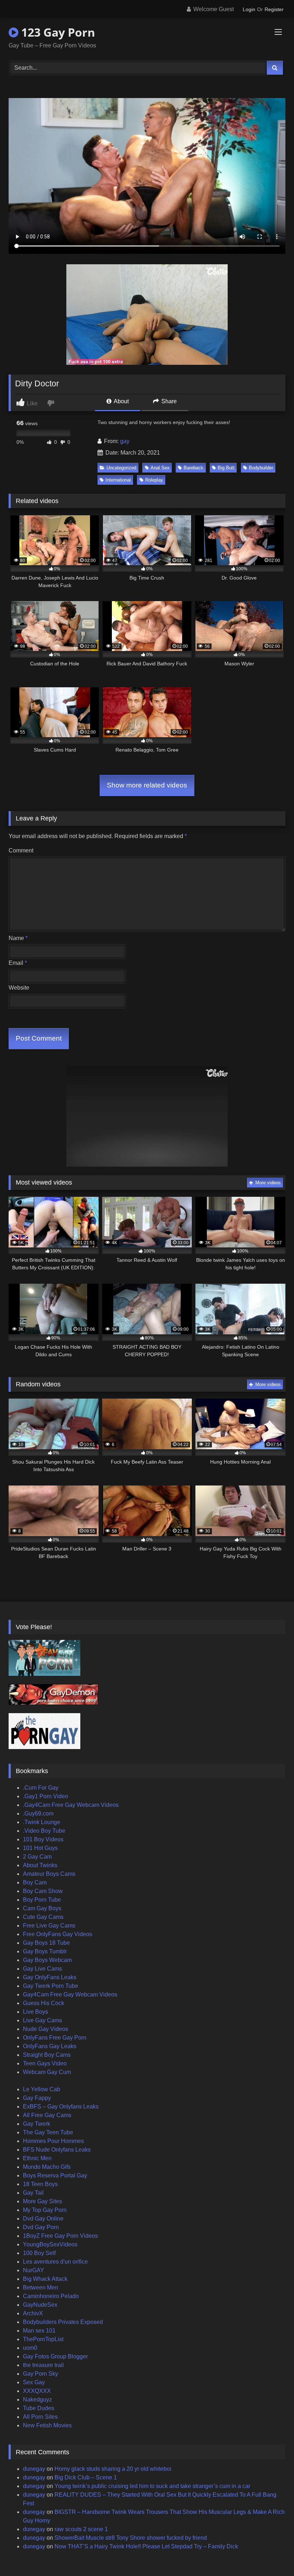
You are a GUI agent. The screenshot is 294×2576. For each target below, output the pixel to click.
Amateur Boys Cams (49, 1874)
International (118, 480)
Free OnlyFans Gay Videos (58, 1934)
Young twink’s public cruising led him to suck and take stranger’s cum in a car (152, 2486)
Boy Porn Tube (42, 1900)
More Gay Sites (42, 2201)
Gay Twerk (37, 2124)
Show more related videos (147, 785)
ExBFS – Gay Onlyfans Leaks (61, 2107)
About (121, 401)
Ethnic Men (37, 2158)
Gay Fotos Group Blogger (55, 2356)
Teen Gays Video (45, 2063)
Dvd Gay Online (43, 2219)
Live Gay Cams (42, 2020)
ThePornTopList (43, 2339)
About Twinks (40, 1865)
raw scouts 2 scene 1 (81, 2529)
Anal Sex (160, 468)
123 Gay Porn (57, 32)
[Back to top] (272, 2555)
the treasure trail (43, 2365)
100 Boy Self (39, 2253)
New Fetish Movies (47, 2425)
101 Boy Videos (43, 1839)
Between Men (41, 2287)
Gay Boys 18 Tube (46, 1943)
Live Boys (35, 2012)
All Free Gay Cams (47, 2115)
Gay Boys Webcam (47, 1960)
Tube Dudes (39, 2408)
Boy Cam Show (43, 1891)
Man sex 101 (39, 2331)
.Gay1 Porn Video (46, 1796)
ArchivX (33, 2313)
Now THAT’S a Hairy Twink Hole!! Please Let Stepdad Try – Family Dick (146, 2546)
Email (18, 963)
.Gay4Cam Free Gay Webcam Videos (71, 1805)
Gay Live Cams (42, 1969)
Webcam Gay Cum (47, 2072)
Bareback (193, 468)
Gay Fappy (37, 2098)
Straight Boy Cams (47, 2055)
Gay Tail (33, 2193)
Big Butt (226, 468)
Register (274, 9)
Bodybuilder (261, 468)
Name (18, 938)
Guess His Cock (44, 2003)
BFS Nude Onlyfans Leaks (57, 2150)
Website (19, 988)
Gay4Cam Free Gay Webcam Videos (70, 1994)
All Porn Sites (40, 2417)
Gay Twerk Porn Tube (51, 1986)
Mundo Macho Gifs (47, 2167)
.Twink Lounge (42, 1822)
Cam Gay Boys (42, 1908)
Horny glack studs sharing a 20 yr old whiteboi (113, 2469)
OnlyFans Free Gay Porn (55, 2038)
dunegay (34, 2469)
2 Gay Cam (37, 1857)
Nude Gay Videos (46, 2029)
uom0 (30, 2348)
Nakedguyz (37, 2400)
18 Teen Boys (40, 2184)
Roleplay (154, 480)
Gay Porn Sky (41, 2374)
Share (168, 401)
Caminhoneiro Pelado (51, 2296)
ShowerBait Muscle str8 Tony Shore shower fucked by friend (131, 2538)
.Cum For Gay (41, 1788)
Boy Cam (35, 1882)
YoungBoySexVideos (50, 2244)
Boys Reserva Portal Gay (55, 2175)
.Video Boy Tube (44, 1831)
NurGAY (34, 2270)
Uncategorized (121, 468)
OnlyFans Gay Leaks (50, 2046)
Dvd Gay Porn (41, 2227)
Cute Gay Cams (43, 1917)
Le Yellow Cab (42, 2089)
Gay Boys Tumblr (45, 1951)
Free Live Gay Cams (49, 1926)
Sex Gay (34, 2382)
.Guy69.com (38, 1814)
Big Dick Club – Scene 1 (86, 2477)
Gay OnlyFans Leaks (50, 1977)
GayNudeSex (40, 2305)
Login (249, 9)
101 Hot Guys (40, 1848)
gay (125, 441)
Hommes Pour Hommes (53, 2141)
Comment (21, 850)
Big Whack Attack (45, 2279)
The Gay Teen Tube (48, 2132)
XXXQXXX (37, 2391)
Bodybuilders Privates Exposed (63, 2322)
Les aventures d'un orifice (55, 2262)
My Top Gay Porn (45, 2210)
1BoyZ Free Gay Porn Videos (60, 2236)
